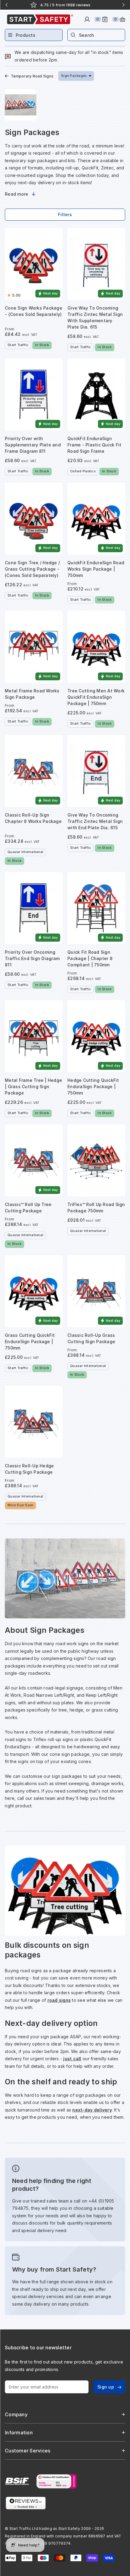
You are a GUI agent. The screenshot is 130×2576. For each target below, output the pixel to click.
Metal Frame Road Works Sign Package (32, 694)
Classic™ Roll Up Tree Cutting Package (28, 1208)
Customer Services (28, 2451)
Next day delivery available (70, 5)
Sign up (106, 2387)
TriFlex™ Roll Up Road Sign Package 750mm (96, 1208)
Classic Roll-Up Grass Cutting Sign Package (91, 1338)
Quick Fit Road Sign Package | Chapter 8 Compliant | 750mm (90, 958)
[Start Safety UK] (40, 19)
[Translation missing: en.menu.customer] (87, 19)
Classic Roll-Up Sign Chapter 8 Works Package (33, 818)
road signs (59, 2000)
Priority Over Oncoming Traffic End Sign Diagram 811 (32, 958)
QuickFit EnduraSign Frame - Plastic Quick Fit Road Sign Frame (94, 445)
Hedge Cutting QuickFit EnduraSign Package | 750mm (93, 1086)
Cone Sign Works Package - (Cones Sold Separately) (34, 311)
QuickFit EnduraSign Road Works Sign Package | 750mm (96, 569)
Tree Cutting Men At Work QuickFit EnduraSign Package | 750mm (96, 697)
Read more (16, 194)
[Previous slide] (7, 5)
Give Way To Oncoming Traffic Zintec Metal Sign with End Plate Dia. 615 (95, 821)
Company (16, 2414)
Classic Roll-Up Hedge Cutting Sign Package (29, 1469)
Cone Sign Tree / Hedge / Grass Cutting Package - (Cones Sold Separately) (32, 569)
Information (19, 2433)
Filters (65, 214)
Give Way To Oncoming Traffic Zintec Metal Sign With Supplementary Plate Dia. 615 (95, 317)
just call (72, 2059)
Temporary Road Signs (32, 76)
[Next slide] (123, 5)
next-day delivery (92, 2110)
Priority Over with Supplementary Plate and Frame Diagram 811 (33, 445)
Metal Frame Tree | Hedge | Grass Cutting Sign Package (33, 1086)
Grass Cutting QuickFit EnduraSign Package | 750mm (30, 1342)
